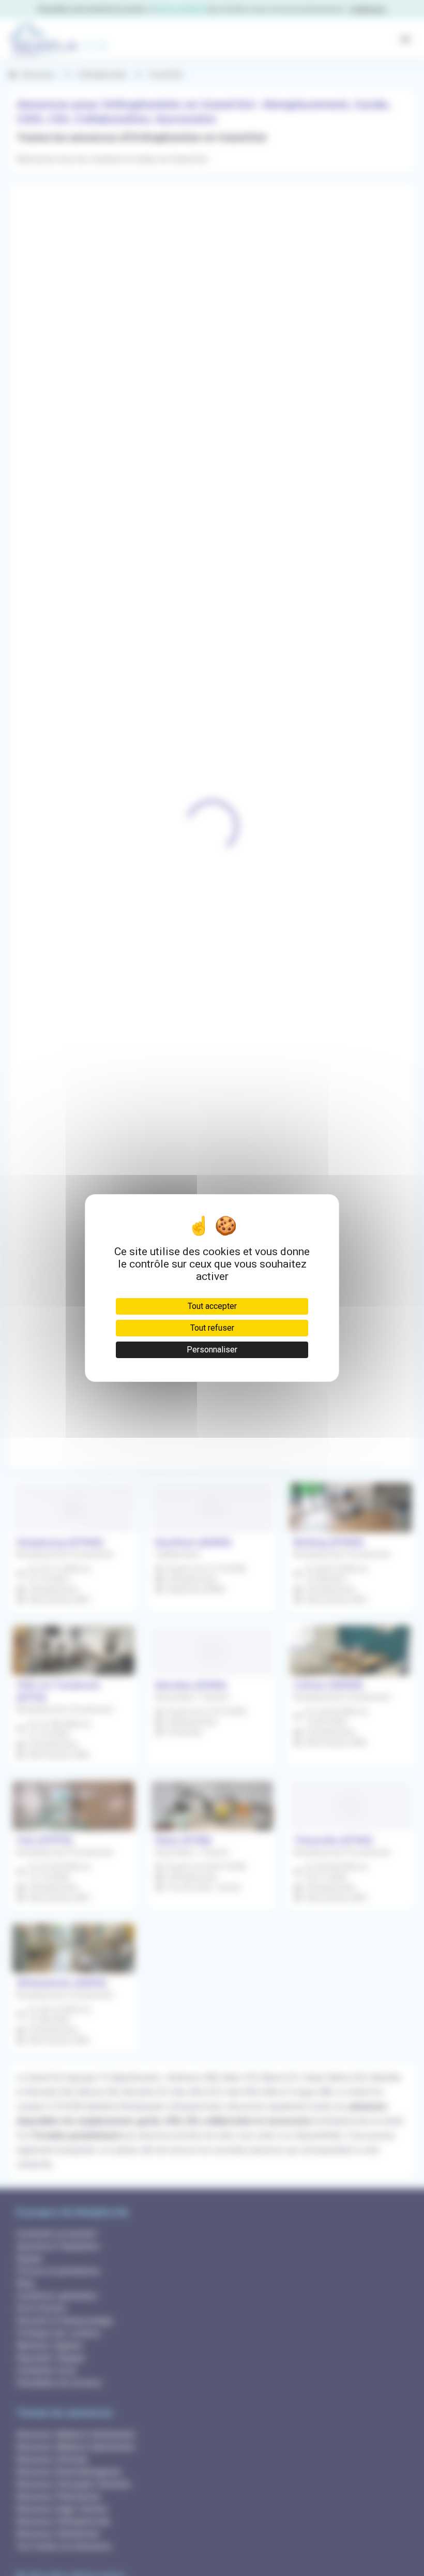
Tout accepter (212, 1306)
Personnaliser (212, 1350)
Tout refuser (212, 1328)
